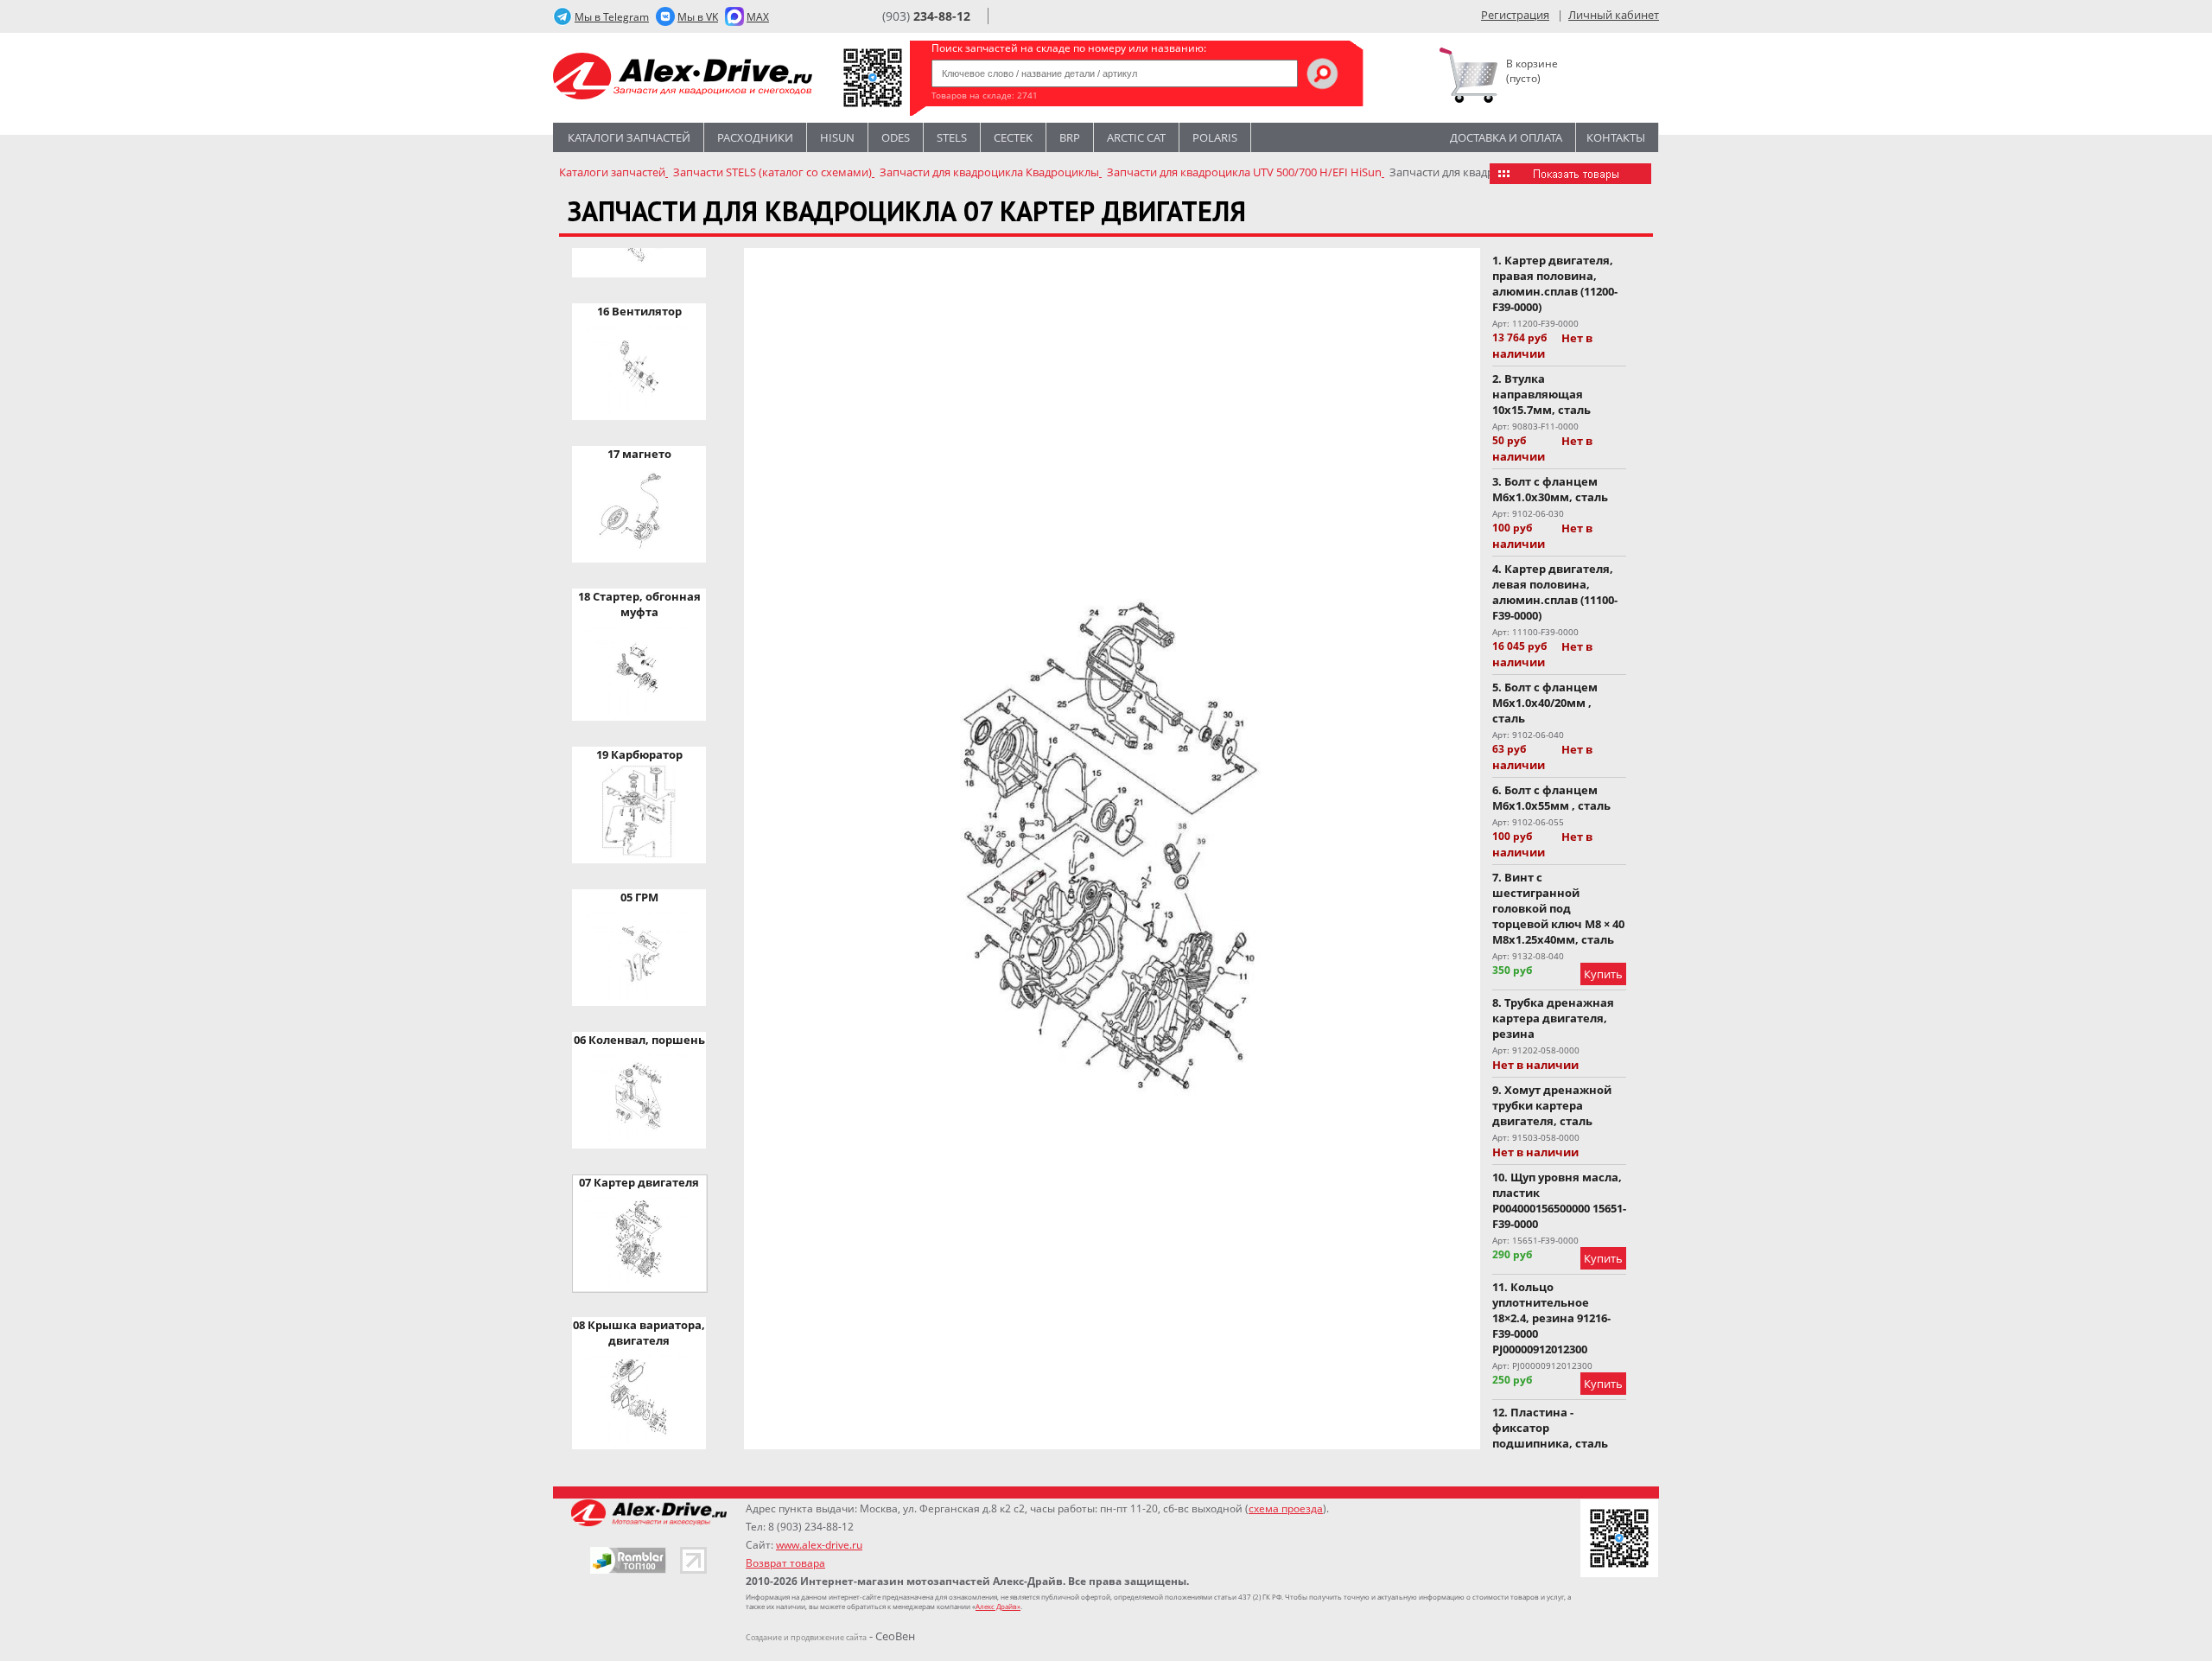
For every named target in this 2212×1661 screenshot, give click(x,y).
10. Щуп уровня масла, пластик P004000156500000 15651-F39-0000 (1559, 1200)
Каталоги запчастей (629, 137)
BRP (1070, 137)
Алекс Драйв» (998, 1606)
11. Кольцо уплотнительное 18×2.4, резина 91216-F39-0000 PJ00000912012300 (1551, 1318)
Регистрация (1515, 15)
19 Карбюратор (639, 754)
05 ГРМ (639, 897)
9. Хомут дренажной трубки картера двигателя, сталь (1552, 1105)
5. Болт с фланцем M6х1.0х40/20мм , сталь (1545, 703)
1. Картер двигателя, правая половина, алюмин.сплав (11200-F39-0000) (1555, 283)
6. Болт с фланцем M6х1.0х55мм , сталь (1551, 798)
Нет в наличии (1542, 346)
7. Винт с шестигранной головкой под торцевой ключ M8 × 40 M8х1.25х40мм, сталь (1558, 908)
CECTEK (1013, 137)
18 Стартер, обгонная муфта (639, 604)
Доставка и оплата (1506, 137)
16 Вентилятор (639, 311)
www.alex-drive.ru (819, 1545)
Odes (896, 137)
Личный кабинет (1614, 15)
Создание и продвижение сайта (806, 1637)
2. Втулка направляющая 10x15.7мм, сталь (1541, 394)
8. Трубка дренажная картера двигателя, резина (1553, 1018)
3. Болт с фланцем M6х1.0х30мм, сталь (1550, 489)
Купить (1603, 974)
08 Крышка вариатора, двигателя (639, 1333)
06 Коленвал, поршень (639, 1040)
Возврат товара (785, 1563)
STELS (952, 137)
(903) (926, 16)
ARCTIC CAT (1136, 137)
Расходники (755, 137)
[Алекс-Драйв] (683, 78)
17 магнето (639, 454)
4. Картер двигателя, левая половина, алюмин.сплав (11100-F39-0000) (1555, 592)
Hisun (837, 137)
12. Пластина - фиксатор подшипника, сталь (1550, 1428)
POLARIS (1215, 137)
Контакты (1616, 137)
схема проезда (1286, 1508)
